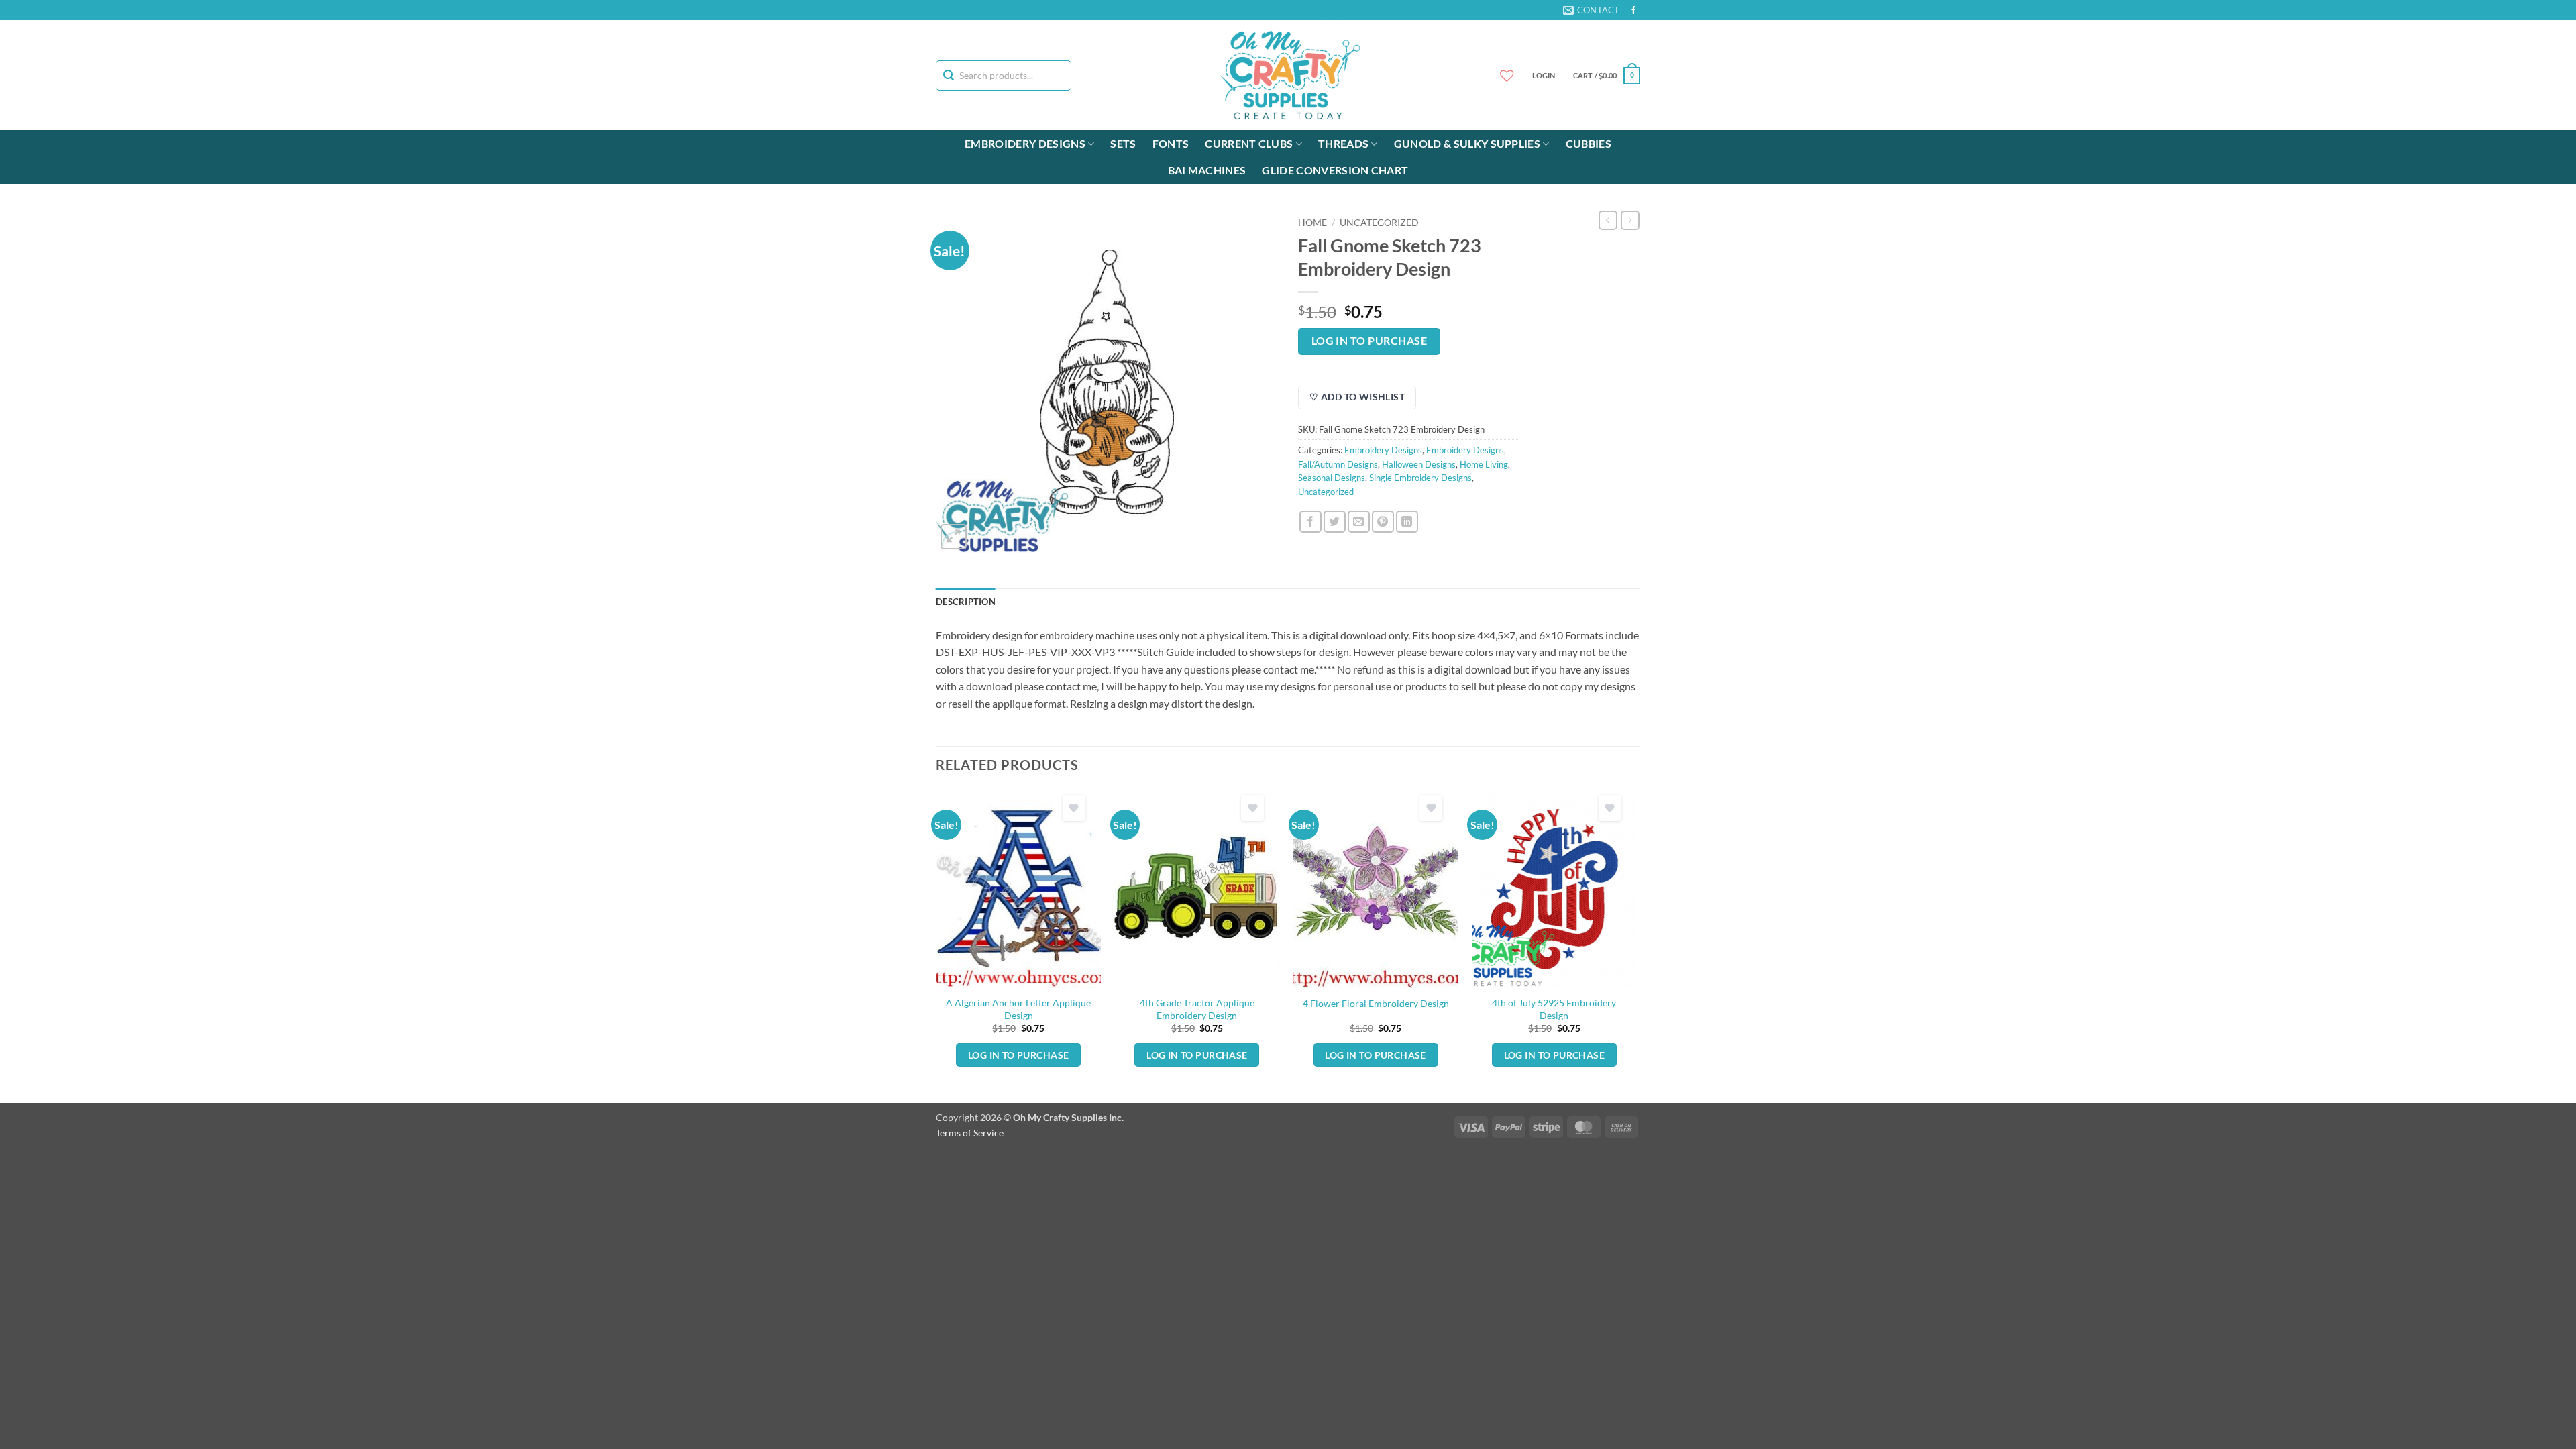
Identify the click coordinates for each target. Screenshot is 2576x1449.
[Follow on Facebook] (1633, 11)
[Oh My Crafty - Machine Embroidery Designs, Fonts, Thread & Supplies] (1288, 75)
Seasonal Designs (1332, 478)
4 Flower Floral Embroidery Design (1376, 1003)
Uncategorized (1379, 223)
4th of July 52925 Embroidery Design (1554, 1009)
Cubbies (1589, 143)
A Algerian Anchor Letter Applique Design (1018, 1009)
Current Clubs (1249, 143)
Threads (1343, 143)
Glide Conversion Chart (1335, 170)
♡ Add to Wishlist (1357, 397)
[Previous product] (1630, 220)
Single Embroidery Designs (1420, 478)
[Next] (1636, 945)
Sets (1123, 143)
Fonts (1171, 143)
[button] (1607, 75)
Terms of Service (970, 1133)
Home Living (1484, 464)
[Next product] (1608, 220)
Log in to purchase (1369, 341)
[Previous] (936, 945)
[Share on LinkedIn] (1407, 522)
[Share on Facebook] (1310, 522)
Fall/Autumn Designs (1338, 464)
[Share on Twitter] (1335, 522)
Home (1312, 223)
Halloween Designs (1419, 464)
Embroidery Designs (1025, 143)
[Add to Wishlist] (1074, 808)
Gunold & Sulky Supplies (1467, 143)
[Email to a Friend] (1359, 522)
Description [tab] (966, 602)
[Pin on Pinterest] (1383, 522)
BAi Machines (1207, 170)
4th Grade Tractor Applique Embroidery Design (1197, 1009)
